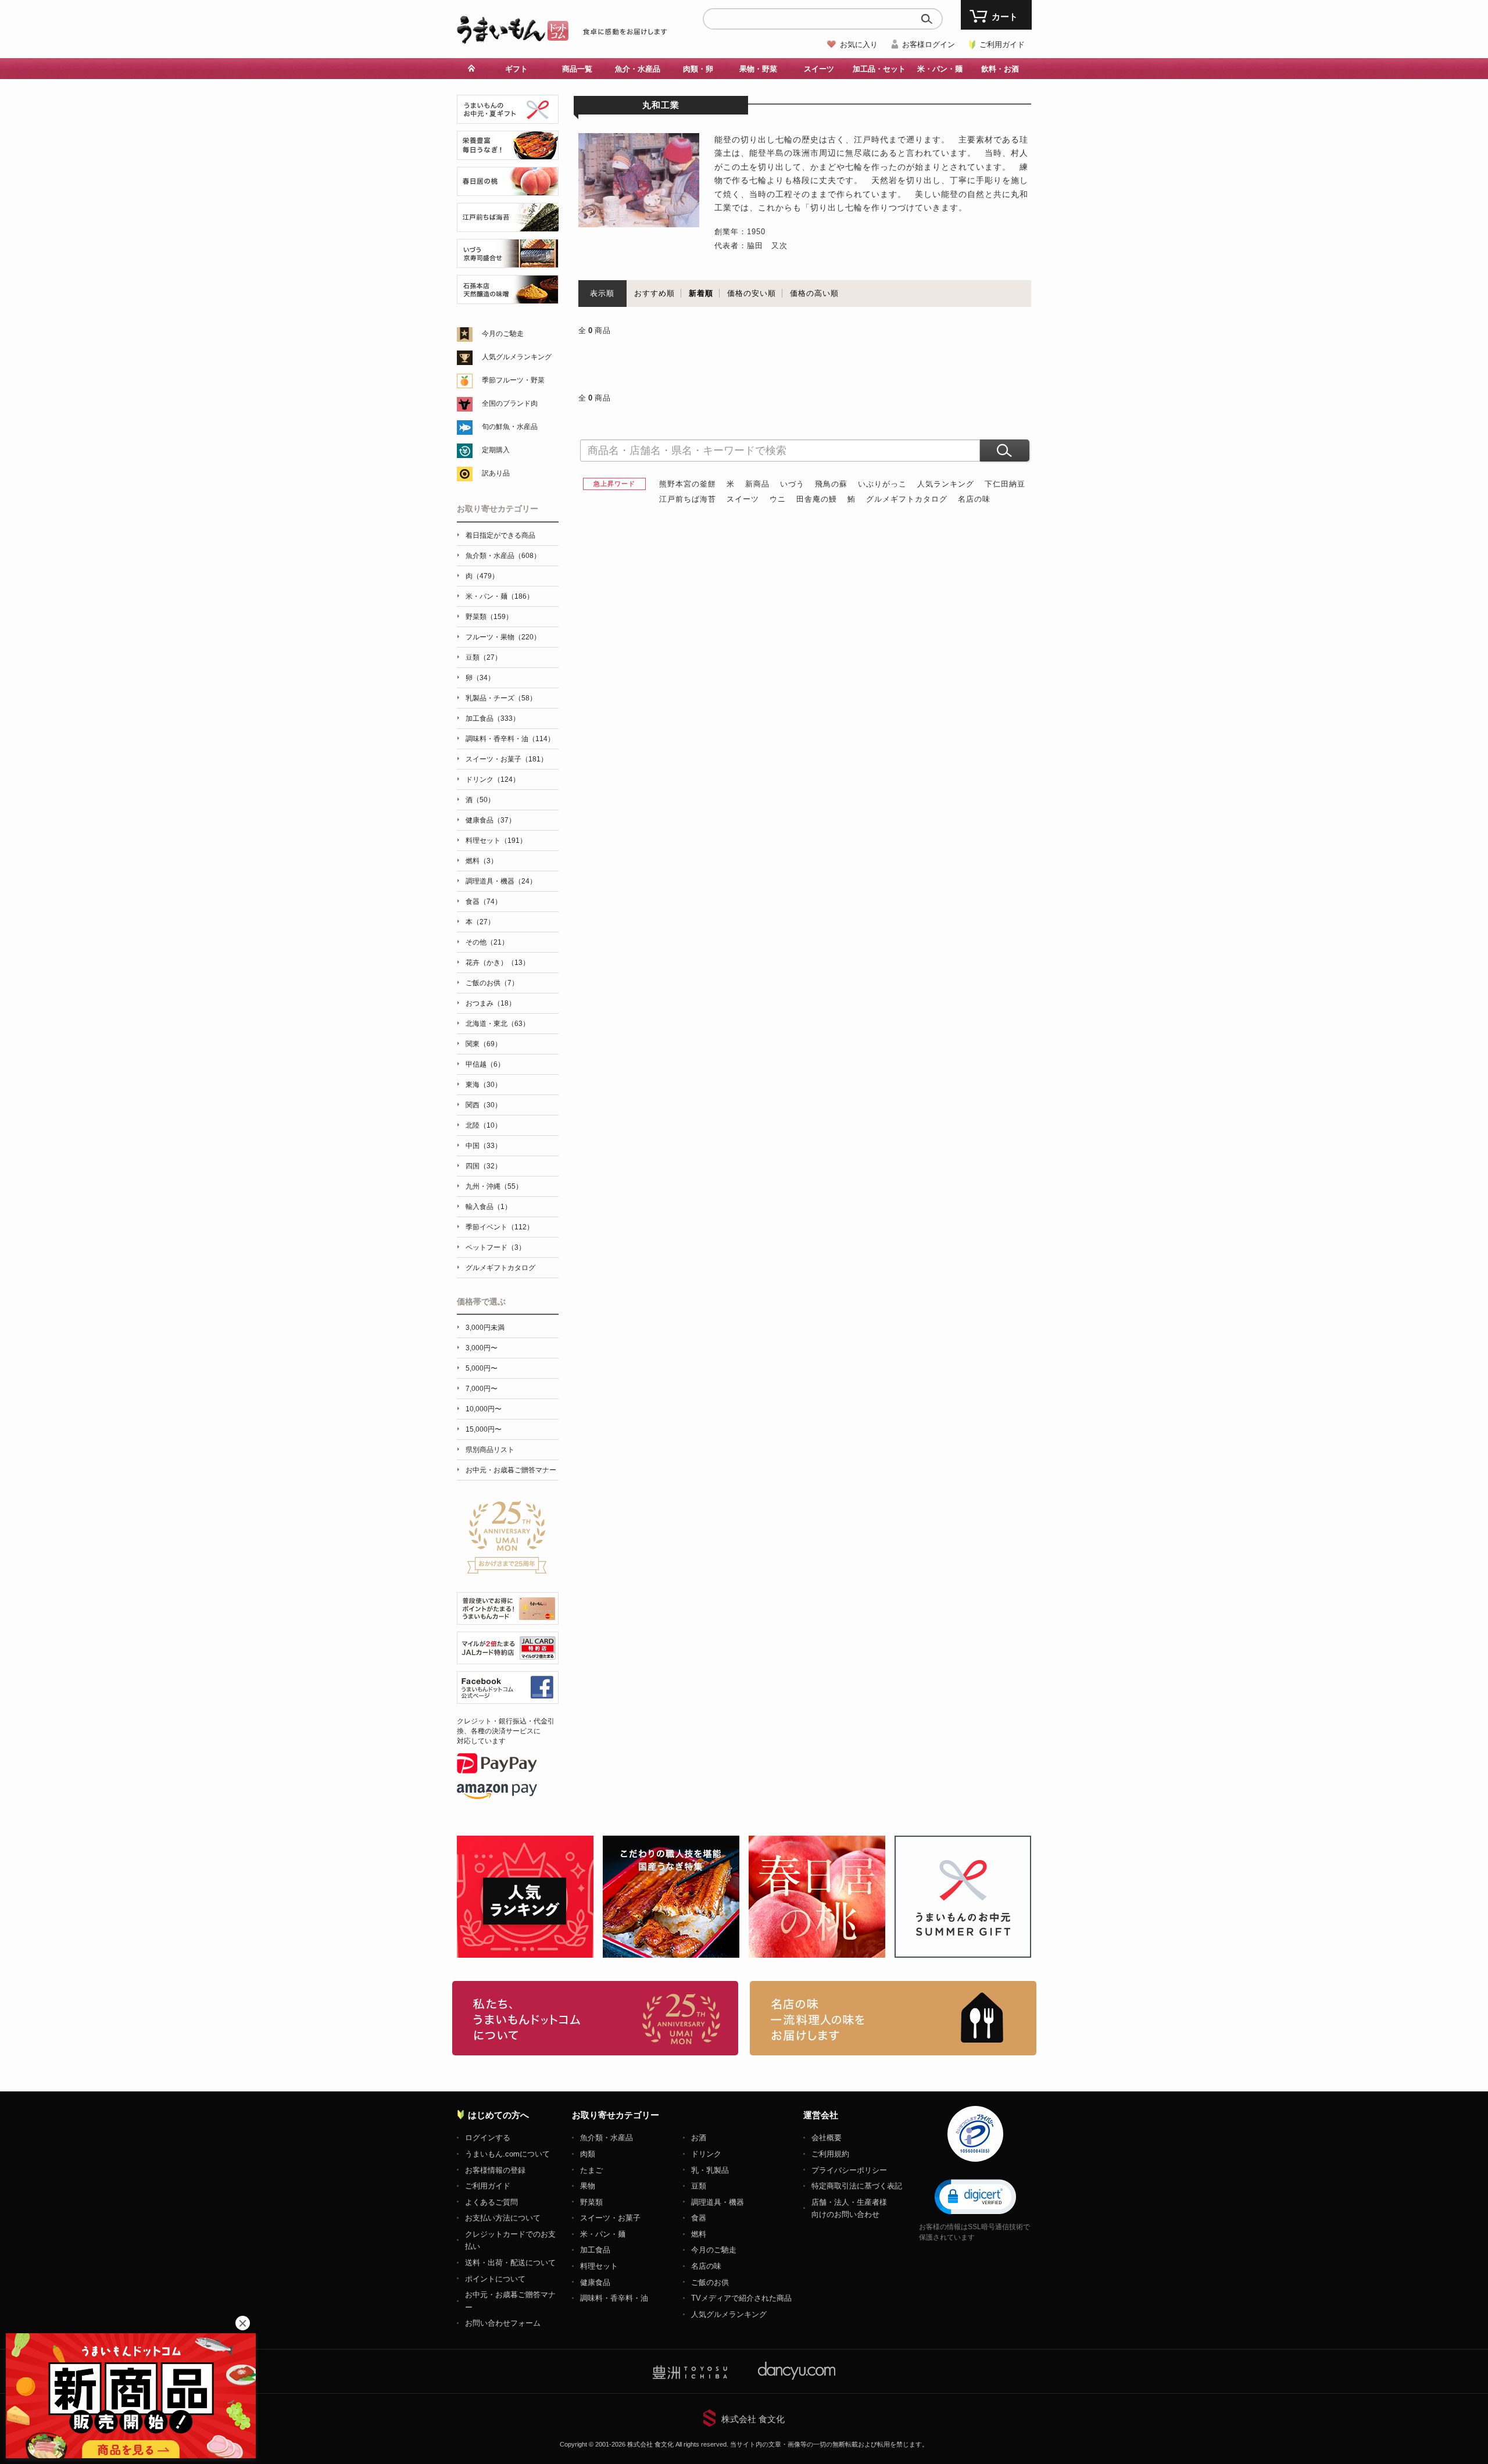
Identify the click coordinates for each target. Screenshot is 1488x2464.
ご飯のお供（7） (492, 983)
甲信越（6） (485, 1064)
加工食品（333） (493, 718)
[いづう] (508, 261)
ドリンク (706, 2154)
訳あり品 (496, 473)
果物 (588, 2186)
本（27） (480, 922)
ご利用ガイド (1002, 44)
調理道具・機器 (718, 2202)
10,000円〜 (484, 1409)
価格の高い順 (814, 293)
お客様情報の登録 (495, 2170)
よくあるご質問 (491, 2202)
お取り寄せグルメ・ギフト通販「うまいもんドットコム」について (595, 2018)
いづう (792, 484)
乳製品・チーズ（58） (501, 698)
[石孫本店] (508, 297)
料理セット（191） (496, 841)
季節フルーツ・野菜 (513, 380)
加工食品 (595, 2250)
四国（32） (484, 1166)
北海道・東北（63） (498, 1024)
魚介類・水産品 (607, 2138)
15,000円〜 (484, 1429)
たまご (591, 2170)
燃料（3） (482, 861)
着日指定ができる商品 (500, 535)
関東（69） (484, 1044)
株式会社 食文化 (753, 2419)
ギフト (516, 69)
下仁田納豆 (1005, 484)
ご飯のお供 (710, 2282)
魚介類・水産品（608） (503, 556)
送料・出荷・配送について (510, 2263)
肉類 (588, 2154)
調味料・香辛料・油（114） (510, 739)
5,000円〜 (482, 1368)
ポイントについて (495, 2279)
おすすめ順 (654, 293)
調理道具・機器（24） (501, 881)
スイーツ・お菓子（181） (507, 759)
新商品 (757, 484)
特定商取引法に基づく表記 (857, 2186)
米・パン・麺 (603, 2234)
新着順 (701, 293)
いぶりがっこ (882, 484)
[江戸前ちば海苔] (508, 225)
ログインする (488, 2138)
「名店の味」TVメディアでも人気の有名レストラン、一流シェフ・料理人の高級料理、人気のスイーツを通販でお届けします (893, 2018)
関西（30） (484, 1105)
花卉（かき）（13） (498, 963)
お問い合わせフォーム (503, 2323)
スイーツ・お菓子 (610, 2218)
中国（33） (484, 1146)
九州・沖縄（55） (494, 1186)
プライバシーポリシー (849, 2170)
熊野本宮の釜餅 (688, 484)
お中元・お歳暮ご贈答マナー (511, 1470)
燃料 (699, 2234)
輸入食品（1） (489, 1207)
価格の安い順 (752, 293)
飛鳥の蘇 (831, 484)
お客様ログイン (929, 44)
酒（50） (480, 800)
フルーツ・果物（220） (503, 637)
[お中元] (508, 117)
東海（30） (484, 1085)
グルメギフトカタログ (907, 499)
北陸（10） (484, 1125)
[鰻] (508, 153)
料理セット (599, 2266)
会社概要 (827, 2138)
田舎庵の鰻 (817, 499)
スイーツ (743, 499)
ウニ (778, 499)
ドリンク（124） (493, 779)
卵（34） (480, 678)
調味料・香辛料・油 (614, 2298)
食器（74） (484, 902)
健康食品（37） (491, 820)
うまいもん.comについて (507, 2154)
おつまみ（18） (491, 1003)
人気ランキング (946, 484)
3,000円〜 (482, 1348)
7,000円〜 (482, 1389)
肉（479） (482, 576)
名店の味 (974, 499)
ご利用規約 (830, 2154)
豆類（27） (484, 657)
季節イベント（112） (500, 1227)
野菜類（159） (489, 617)
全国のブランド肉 (510, 403)
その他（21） (487, 942)
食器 (699, 2218)
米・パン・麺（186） (500, 596)
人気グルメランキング (517, 357)
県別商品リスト (490, 1450)
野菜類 (591, 2202)
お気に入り (859, 44)
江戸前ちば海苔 (688, 499)
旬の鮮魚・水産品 (510, 427)
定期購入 (496, 450)
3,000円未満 (485, 1328)
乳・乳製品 (710, 2170)
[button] (975, 2196)
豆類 (699, 2186)
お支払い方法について (503, 2218)
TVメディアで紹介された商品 (741, 2298)
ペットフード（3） (496, 1247)
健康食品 (595, 2282)
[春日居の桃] (508, 189)
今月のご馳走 (503, 334)
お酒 (699, 2138)
